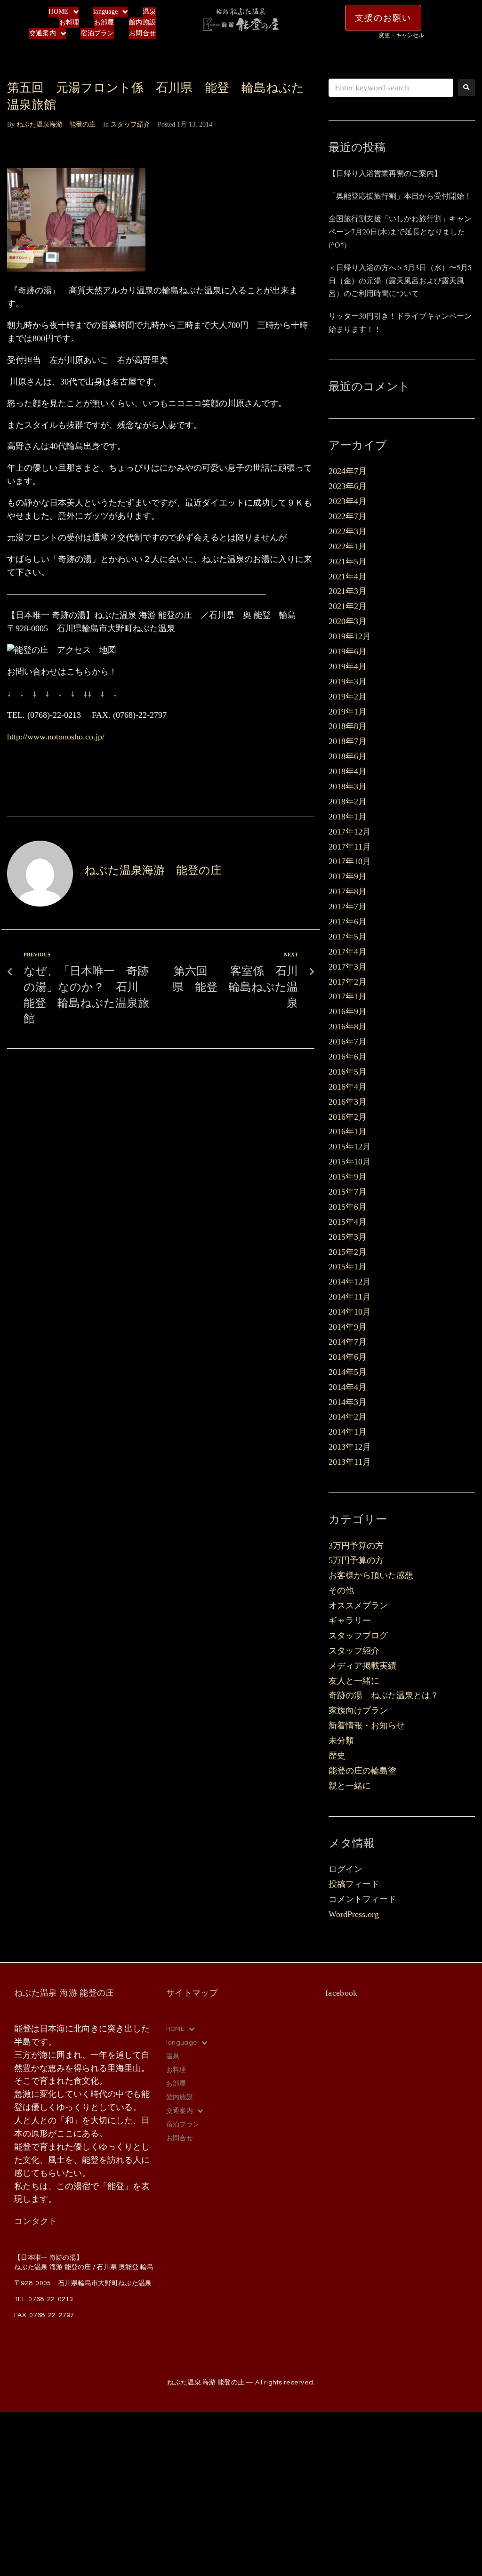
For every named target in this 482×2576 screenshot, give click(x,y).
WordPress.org (354, 1914)
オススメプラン (358, 1605)
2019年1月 (348, 712)
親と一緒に (350, 1786)
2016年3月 (348, 1102)
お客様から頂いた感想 (371, 1575)
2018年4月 (348, 771)
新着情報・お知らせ (367, 1725)
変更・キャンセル (402, 35)
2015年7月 (348, 1192)
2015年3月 (348, 1237)
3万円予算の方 (356, 1546)
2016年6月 (348, 1057)
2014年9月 (348, 1327)
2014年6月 (348, 1357)
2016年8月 (348, 1027)
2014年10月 (350, 1312)
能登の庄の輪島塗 (362, 1771)
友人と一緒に (354, 1681)
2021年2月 (348, 606)
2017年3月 (348, 967)
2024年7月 (348, 471)
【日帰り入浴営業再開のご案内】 (385, 173)
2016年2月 (348, 1117)
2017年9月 (348, 876)
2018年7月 (348, 741)
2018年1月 (348, 817)
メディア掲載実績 (362, 1666)
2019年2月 (348, 697)
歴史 (337, 1756)
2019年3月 (348, 682)
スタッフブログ (358, 1636)
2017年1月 (348, 996)
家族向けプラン (358, 1710)
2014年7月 (348, 1342)
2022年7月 (348, 516)
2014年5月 (348, 1372)
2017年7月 (348, 907)
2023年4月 (348, 501)
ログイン (345, 1869)
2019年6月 (348, 651)
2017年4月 (348, 952)
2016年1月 (348, 1132)
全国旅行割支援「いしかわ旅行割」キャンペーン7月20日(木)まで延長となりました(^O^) (400, 231)
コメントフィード (362, 1899)
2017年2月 (348, 982)
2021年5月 (348, 562)
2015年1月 (348, 1267)
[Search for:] (391, 88)
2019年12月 (350, 636)
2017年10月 (350, 861)
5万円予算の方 (356, 1560)
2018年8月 (348, 726)
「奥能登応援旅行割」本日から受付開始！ (400, 196)
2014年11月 (350, 1297)
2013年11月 (350, 1462)
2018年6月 (348, 756)
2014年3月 (348, 1402)
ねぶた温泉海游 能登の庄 (56, 124)
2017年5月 (348, 937)
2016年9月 (348, 1011)
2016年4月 (348, 1087)
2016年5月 (348, 1072)
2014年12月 (350, 1282)
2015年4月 (348, 1222)
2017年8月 (348, 891)
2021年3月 (348, 591)
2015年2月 (348, 1252)
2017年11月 (350, 847)
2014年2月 (348, 1417)
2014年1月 (348, 1432)
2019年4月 (348, 666)
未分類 (341, 1741)
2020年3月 (348, 621)
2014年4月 (348, 1387)
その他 (341, 1590)
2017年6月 (348, 922)
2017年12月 (350, 832)
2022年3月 (348, 531)
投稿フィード (354, 1884)
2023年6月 (348, 486)
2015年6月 (348, 1207)
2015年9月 (348, 1177)
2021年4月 (348, 577)
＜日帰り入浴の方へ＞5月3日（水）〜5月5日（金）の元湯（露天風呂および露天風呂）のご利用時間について (400, 280)
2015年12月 (350, 1147)
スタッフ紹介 (130, 124)
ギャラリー (350, 1621)
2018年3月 (348, 786)
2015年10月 (350, 1162)
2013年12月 (350, 1447)
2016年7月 (348, 1042)
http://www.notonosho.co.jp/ (56, 737)
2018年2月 (348, 802)
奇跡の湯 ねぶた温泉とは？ (384, 1695)
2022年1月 (348, 546)
